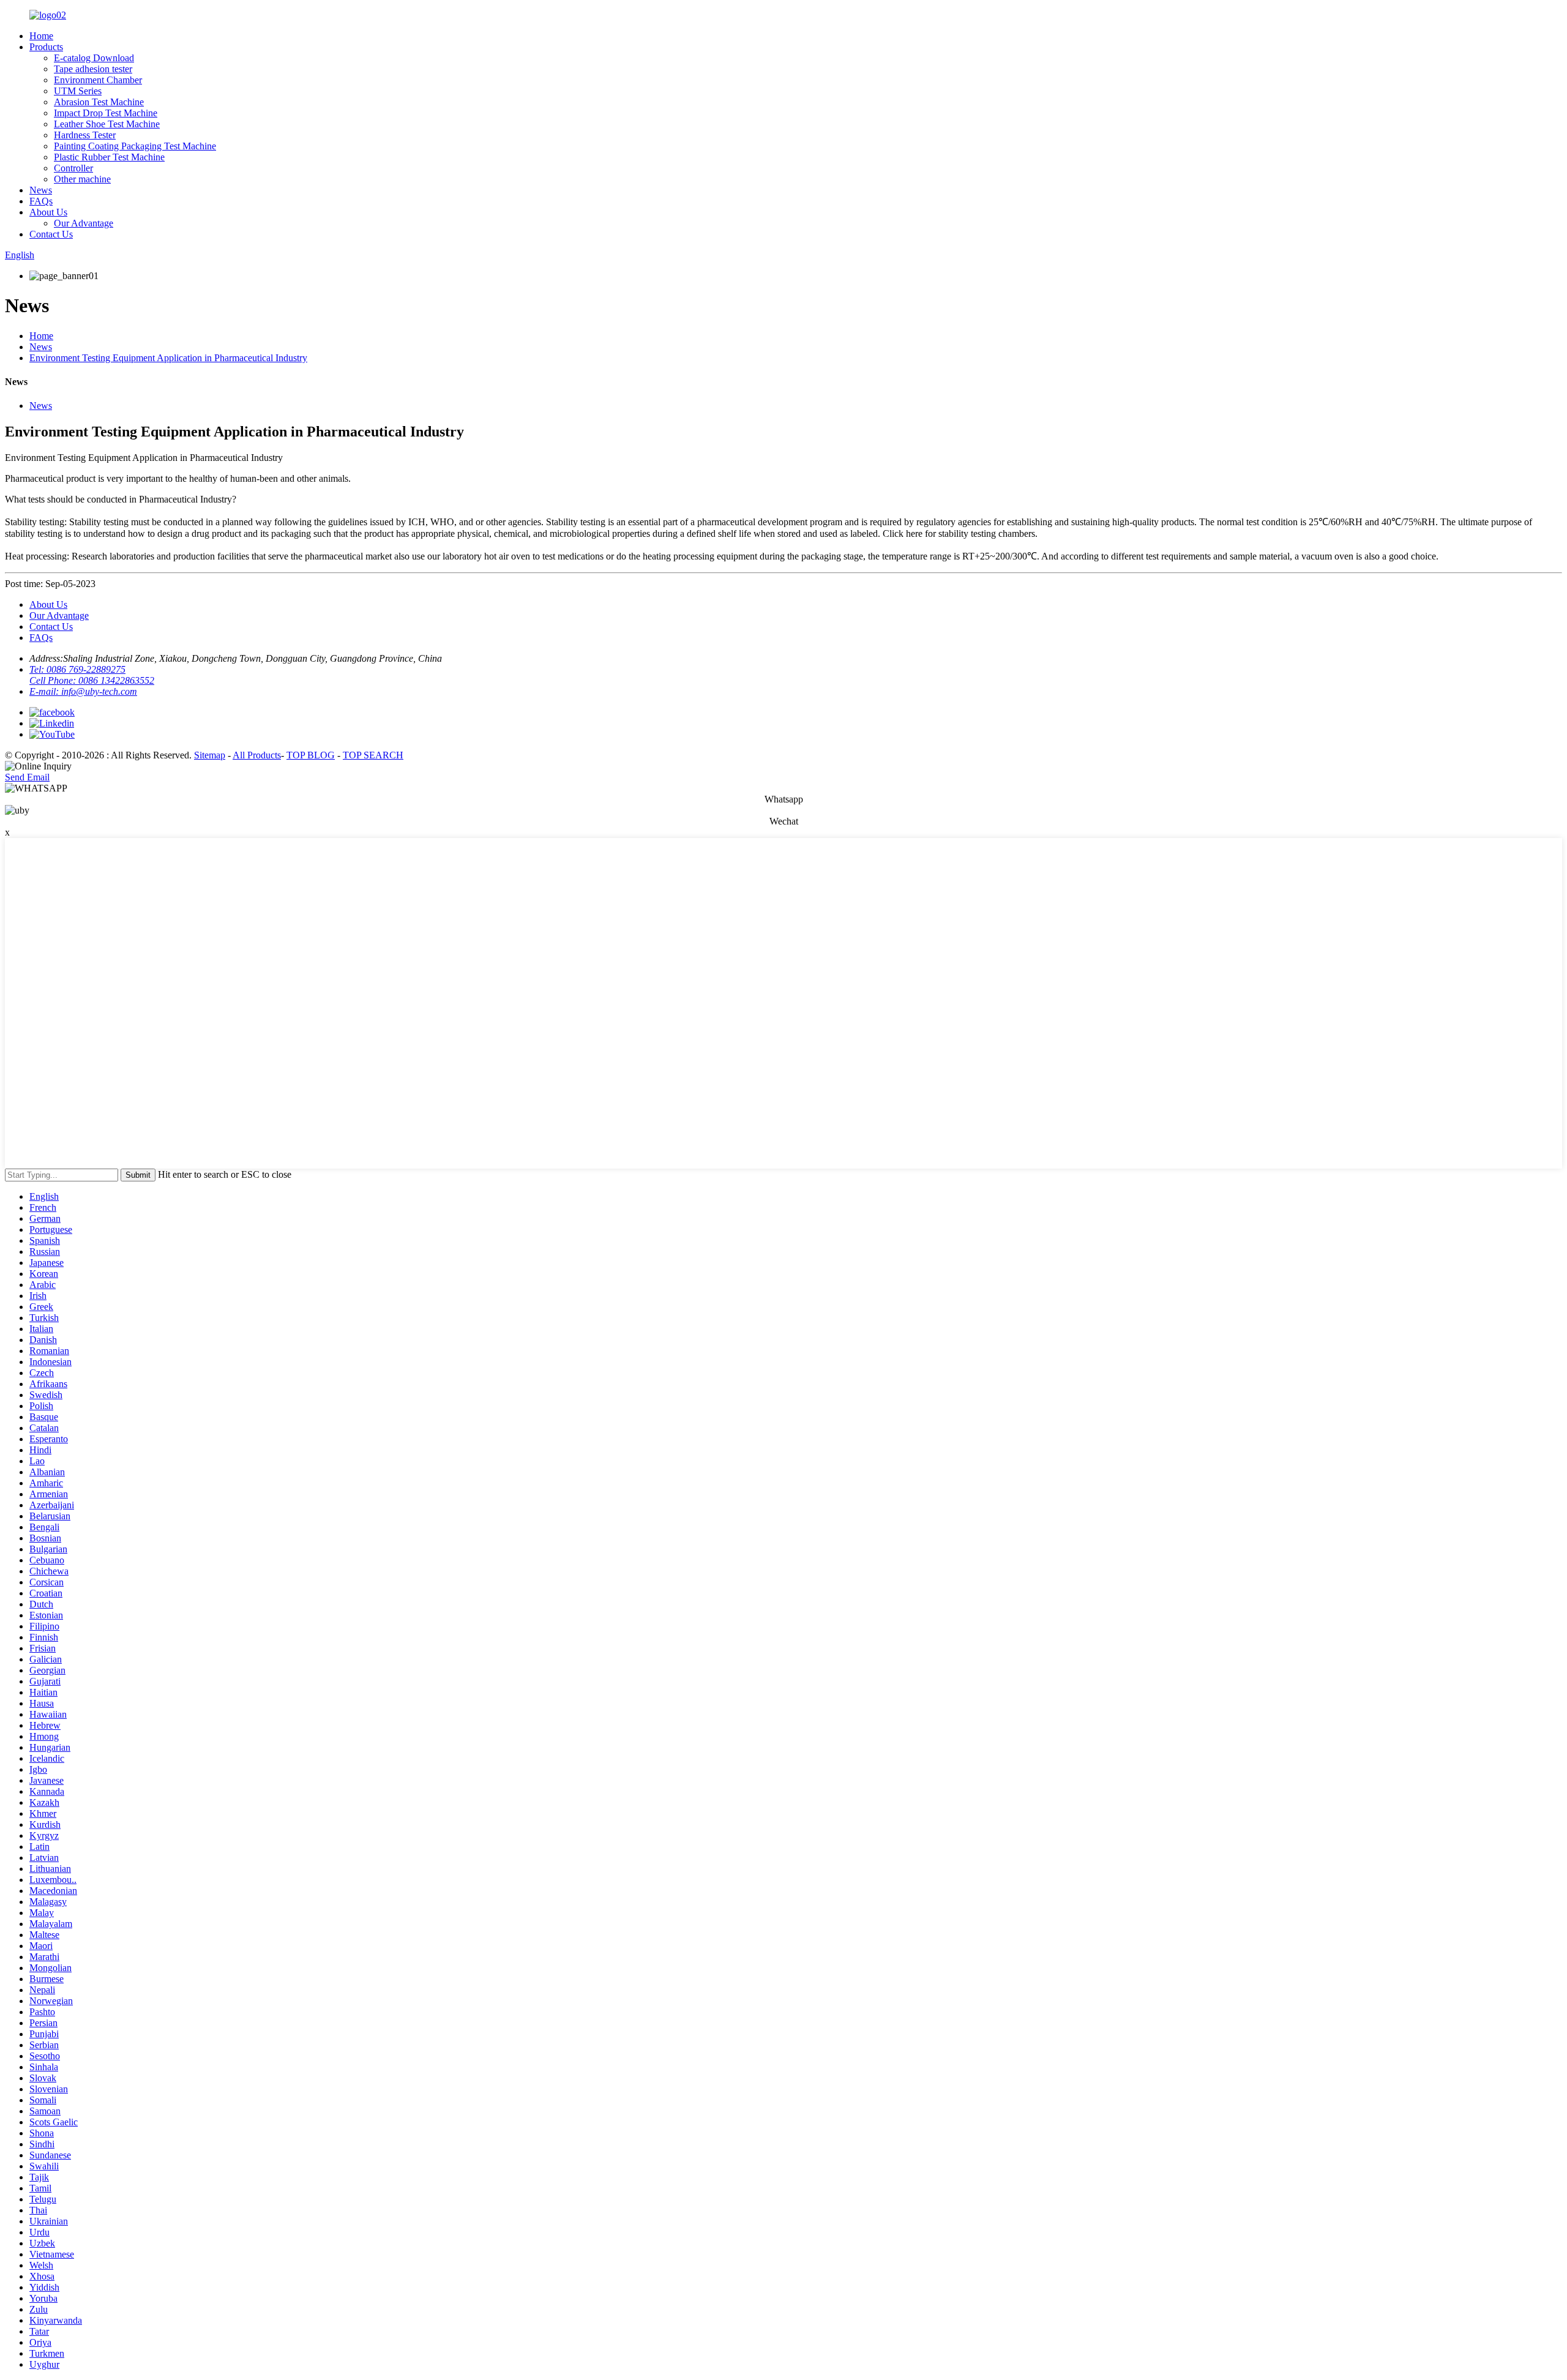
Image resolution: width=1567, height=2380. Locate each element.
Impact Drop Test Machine (106, 113)
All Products (257, 755)
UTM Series (78, 91)
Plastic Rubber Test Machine (109, 157)
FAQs (41, 201)
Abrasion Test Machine (99, 102)
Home (41, 36)
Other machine (82, 179)
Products (46, 47)
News (41, 190)
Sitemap (210, 755)
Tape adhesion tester (93, 69)
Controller (73, 168)
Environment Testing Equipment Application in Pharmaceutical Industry (168, 358)
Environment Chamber (98, 80)
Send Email (27, 777)
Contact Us (51, 234)
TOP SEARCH (373, 755)
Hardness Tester (85, 135)
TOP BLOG (311, 755)
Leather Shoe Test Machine (107, 124)
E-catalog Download (94, 58)
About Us (48, 212)
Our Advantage (84, 223)
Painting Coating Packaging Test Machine (135, 146)
